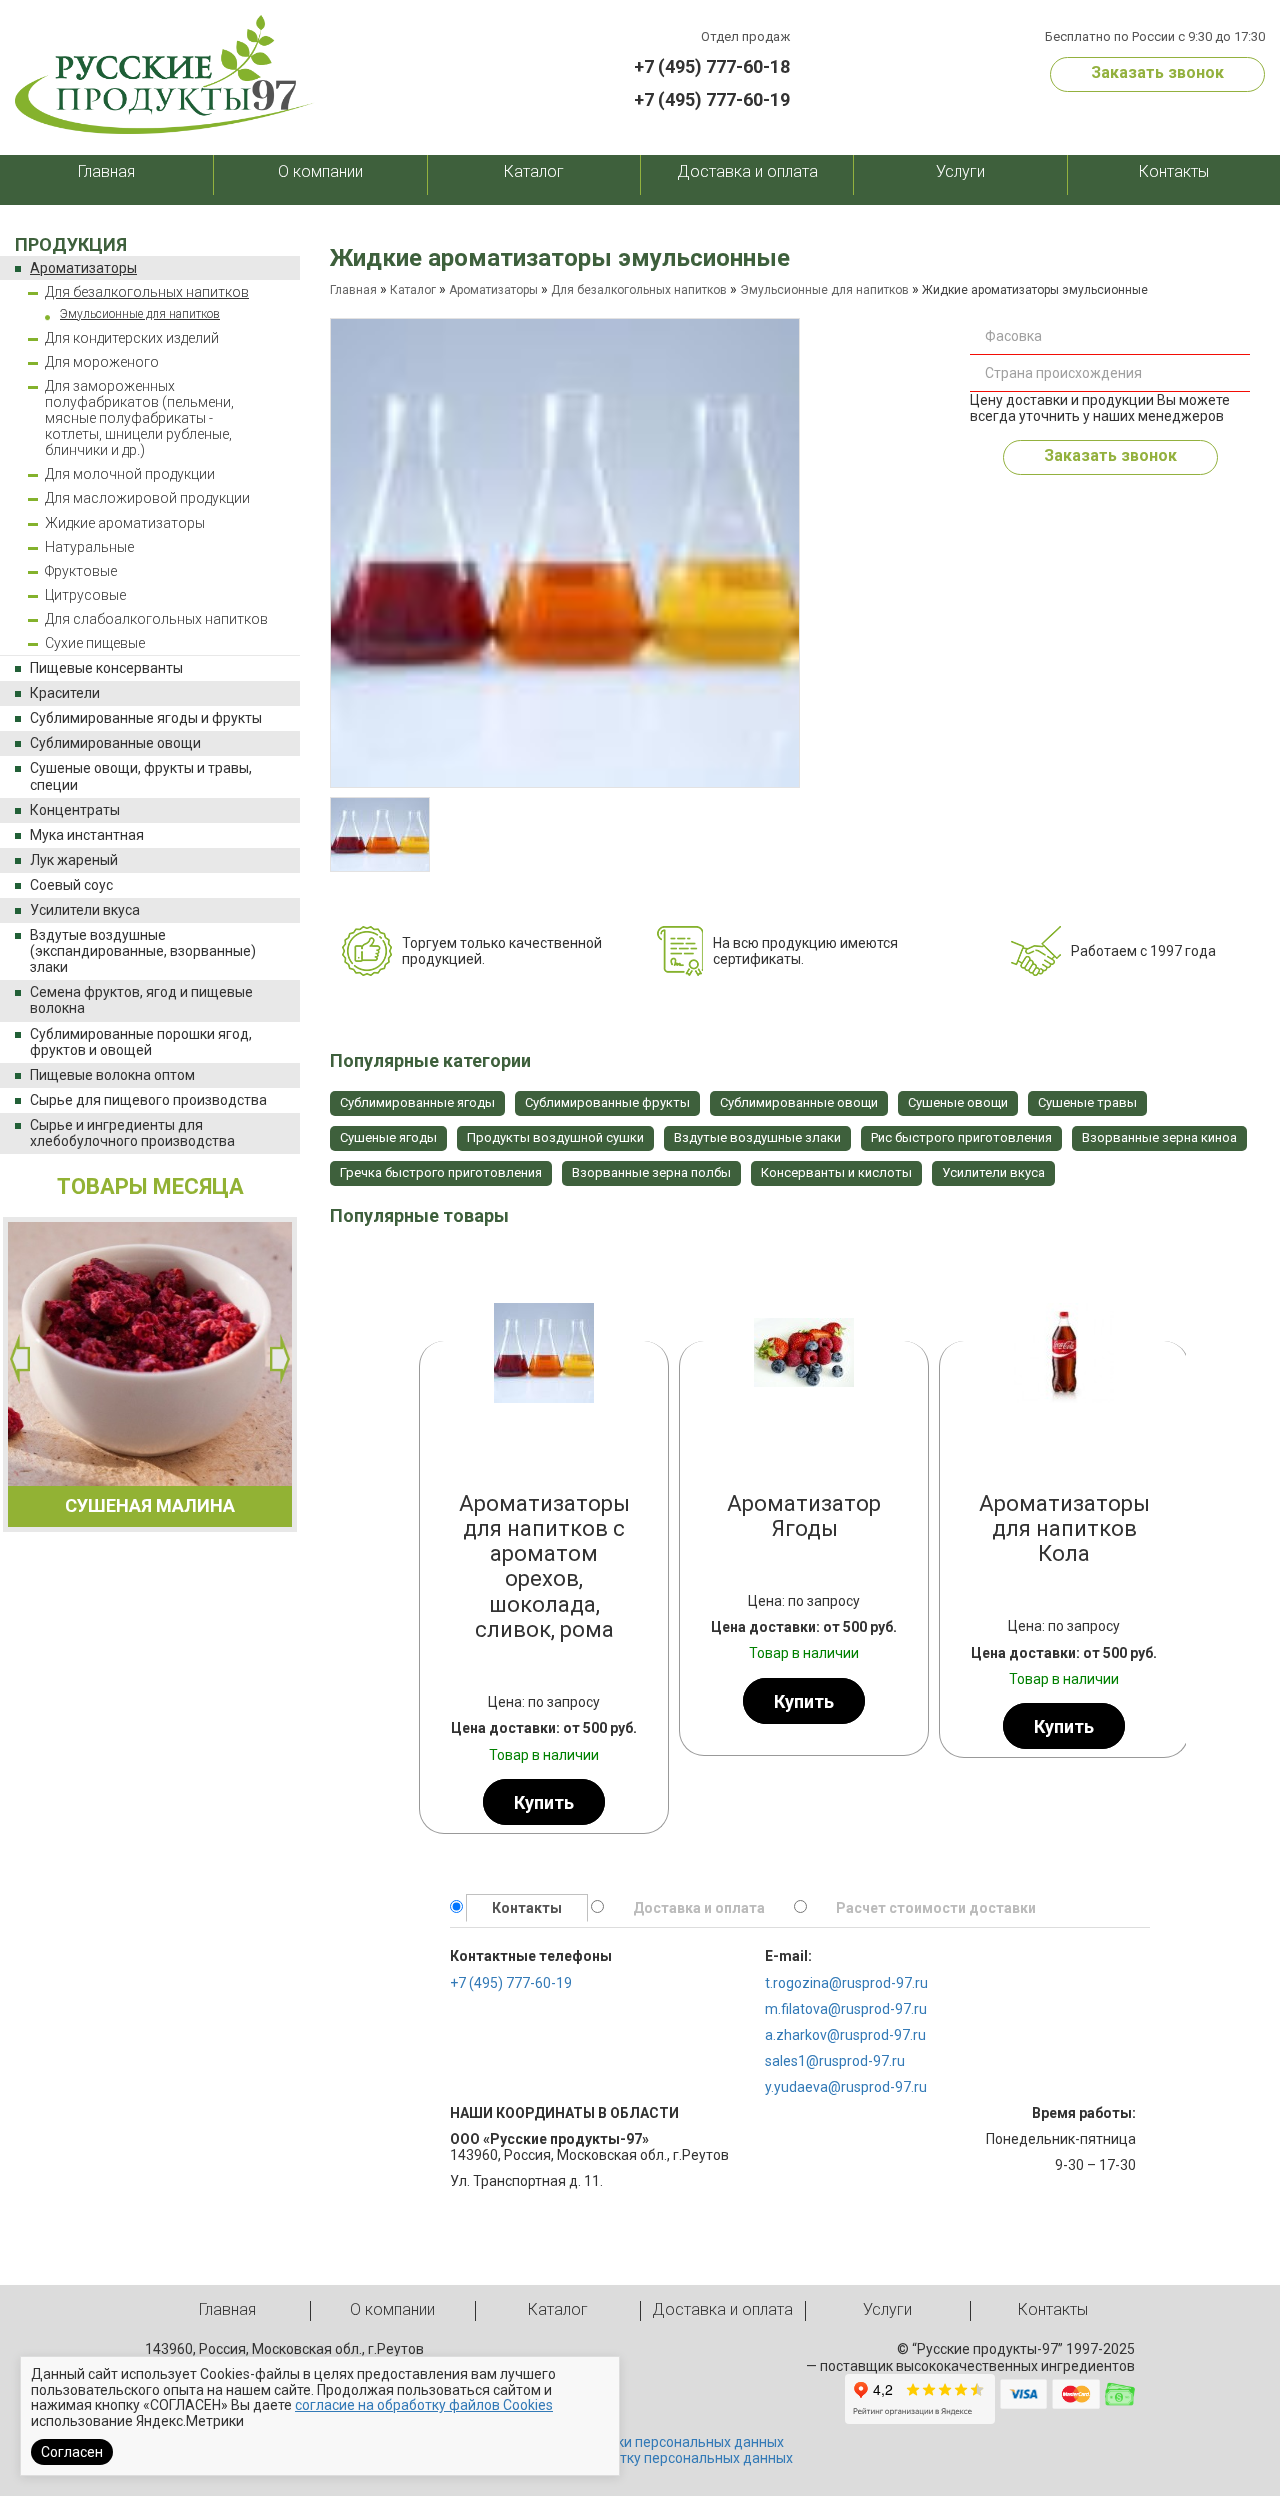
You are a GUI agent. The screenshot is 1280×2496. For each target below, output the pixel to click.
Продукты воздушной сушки (555, 1137)
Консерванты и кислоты (836, 1172)
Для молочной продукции (130, 474)
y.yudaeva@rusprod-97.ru (846, 2087)
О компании (320, 171)
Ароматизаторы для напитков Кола (1064, 1529)
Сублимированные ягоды (417, 1102)
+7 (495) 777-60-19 (712, 99)
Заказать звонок (1157, 72)
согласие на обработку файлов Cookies (424, 2405)
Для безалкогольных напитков (147, 292)
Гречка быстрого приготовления (441, 1172)
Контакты (1174, 171)
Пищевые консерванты (106, 668)
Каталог (534, 171)
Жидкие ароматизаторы (125, 523)
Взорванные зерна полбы (651, 1172)
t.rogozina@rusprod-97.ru (846, 1983)
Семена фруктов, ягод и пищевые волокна (141, 1000)
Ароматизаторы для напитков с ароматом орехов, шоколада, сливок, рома (544, 1566)
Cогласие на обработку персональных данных (640, 2458)
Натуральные (89, 547)
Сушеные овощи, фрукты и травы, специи (141, 776)
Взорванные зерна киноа (1159, 1137)
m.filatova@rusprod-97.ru (846, 2009)
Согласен (72, 2452)
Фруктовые (81, 571)
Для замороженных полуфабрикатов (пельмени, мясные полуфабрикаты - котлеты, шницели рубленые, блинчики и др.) (139, 418)
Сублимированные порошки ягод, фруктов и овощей (141, 1042)
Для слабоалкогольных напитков (156, 619)
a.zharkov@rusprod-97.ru (845, 2035)
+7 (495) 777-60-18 (712, 66)
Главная (106, 171)
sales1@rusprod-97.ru (835, 2061)
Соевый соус (71, 885)
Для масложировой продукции (147, 498)
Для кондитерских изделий (132, 338)
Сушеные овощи (958, 1102)
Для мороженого (102, 362)
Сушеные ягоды (388, 1137)
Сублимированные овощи (115, 743)
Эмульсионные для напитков (140, 314)
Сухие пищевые (95, 643)
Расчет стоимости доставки (936, 1908)
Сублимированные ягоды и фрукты (146, 718)
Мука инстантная (87, 835)
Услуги (960, 171)
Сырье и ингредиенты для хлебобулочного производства (132, 1133)
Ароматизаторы (83, 268)
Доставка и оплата (747, 171)
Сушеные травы (1087, 1102)
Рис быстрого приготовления (961, 1137)
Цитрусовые (85, 595)
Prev (440, 1540)
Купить (544, 1802)
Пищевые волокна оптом (112, 1075)
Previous (20, 1359)
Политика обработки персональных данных (640, 2442)
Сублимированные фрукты (607, 1102)
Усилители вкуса (85, 910)
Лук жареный (74, 860)
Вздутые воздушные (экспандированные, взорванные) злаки (143, 951)
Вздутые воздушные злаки (757, 1137)
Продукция (71, 244)
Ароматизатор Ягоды (804, 1516)
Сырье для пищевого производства (148, 1100)
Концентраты (75, 810)
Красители (65, 693)
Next (280, 1359)
